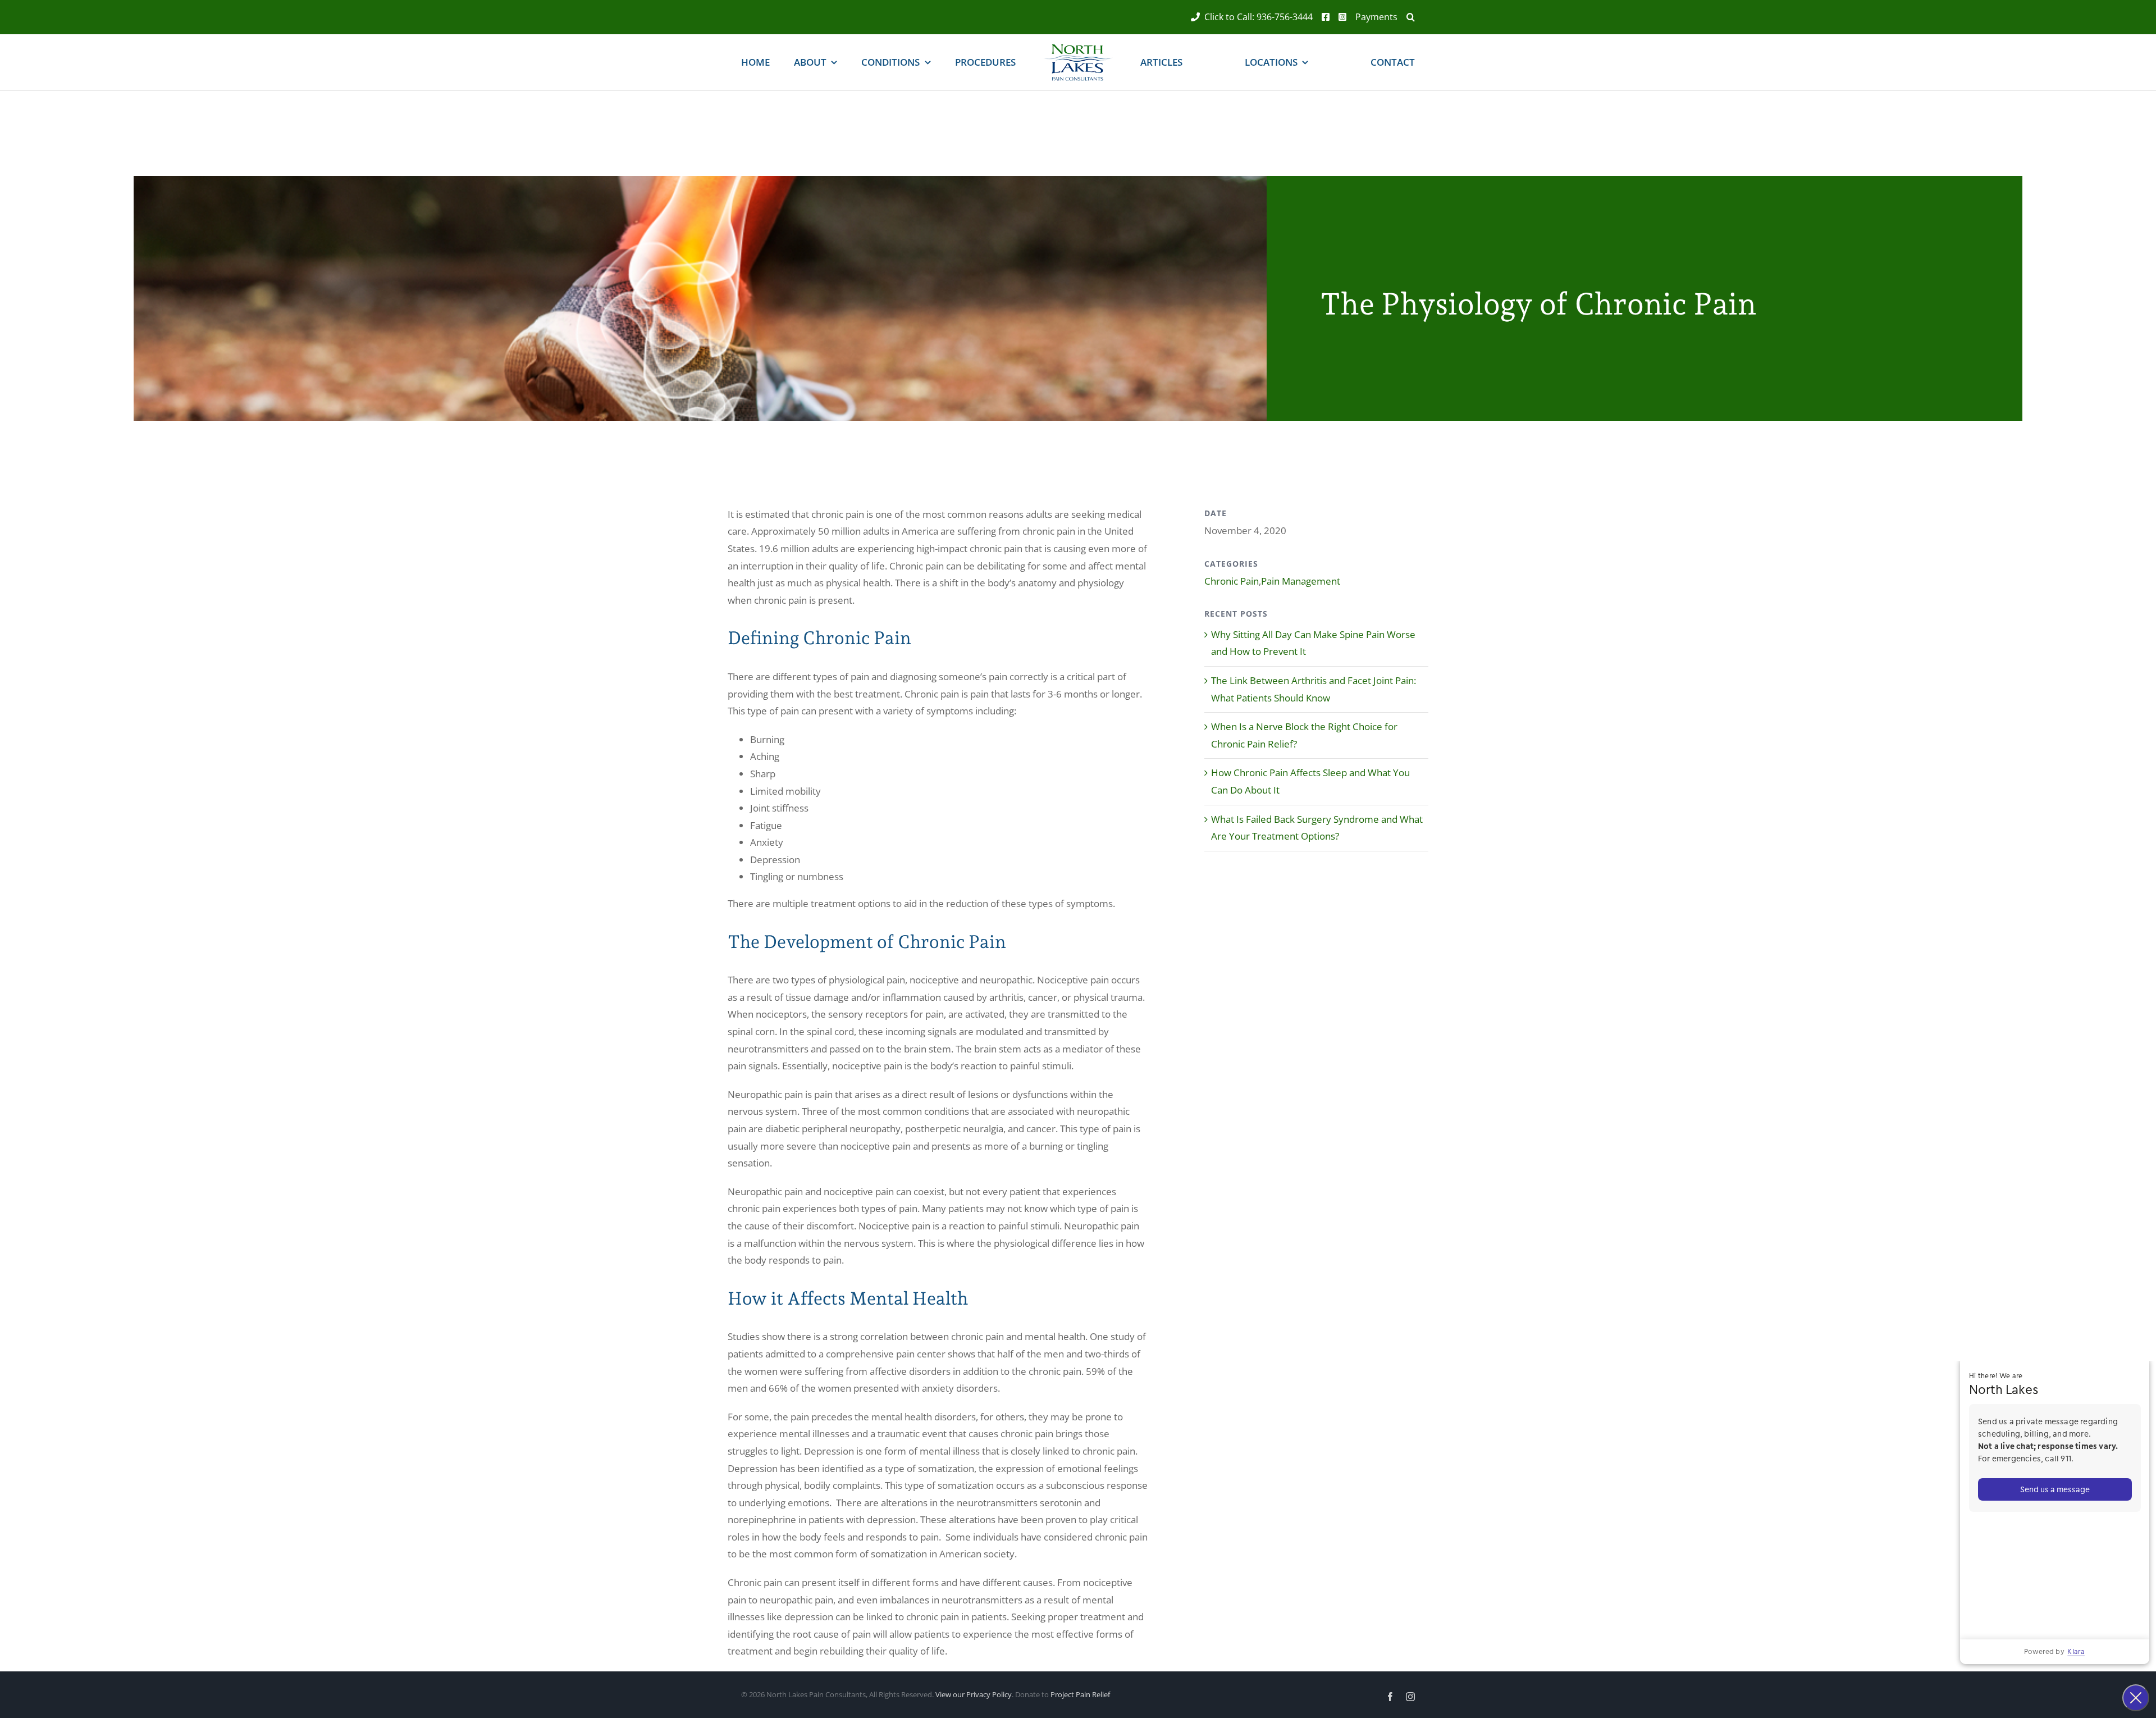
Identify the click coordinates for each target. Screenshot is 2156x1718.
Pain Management (1301, 581)
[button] (1406, 17)
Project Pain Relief (1080, 1694)
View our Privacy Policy (974, 1694)
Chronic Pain (1232, 581)
